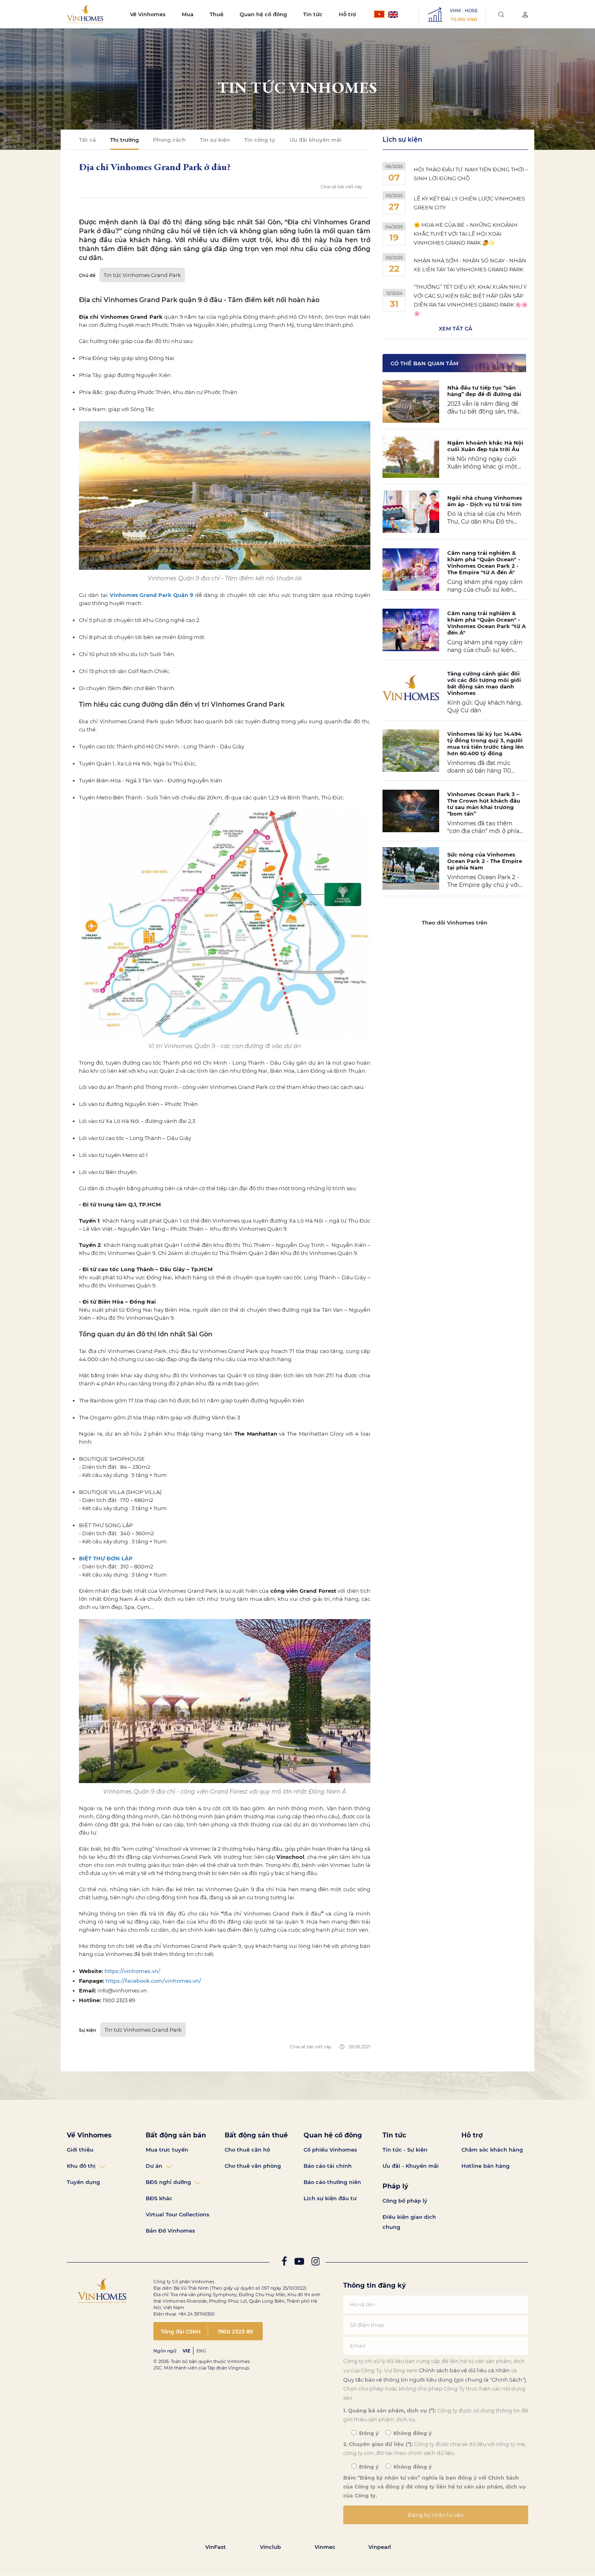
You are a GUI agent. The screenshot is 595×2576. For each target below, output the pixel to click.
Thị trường (124, 140)
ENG (201, 2351)
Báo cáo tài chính (328, 2166)
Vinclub (270, 2547)
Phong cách (169, 140)
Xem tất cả (456, 328)
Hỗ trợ (347, 14)
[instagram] (316, 2263)
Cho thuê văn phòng (253, 2166)
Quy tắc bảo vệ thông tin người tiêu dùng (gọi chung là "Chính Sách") (435, 2380)
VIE (186, 2351)
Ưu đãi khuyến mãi (316, 140)
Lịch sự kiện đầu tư (330, 2198)
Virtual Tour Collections (177, 2214)
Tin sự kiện (215, 140)
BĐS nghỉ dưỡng (168, 2182)
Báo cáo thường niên (332, 2182)
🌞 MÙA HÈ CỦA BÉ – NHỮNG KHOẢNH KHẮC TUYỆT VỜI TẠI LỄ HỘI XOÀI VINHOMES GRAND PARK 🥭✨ (466, 234)
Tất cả (87, 140)
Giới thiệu (80, 2150)
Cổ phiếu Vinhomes (330, 2150)
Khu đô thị (81, 2166)
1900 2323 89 (235, 2331)
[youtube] (299, 2263)
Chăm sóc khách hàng (492, 2150)
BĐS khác (159, 2198)
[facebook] (284, 2263)
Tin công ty (260, 140)
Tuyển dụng (83, 2182)
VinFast (216, 2547)
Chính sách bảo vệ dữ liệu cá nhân (464, 2370)
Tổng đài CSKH (181, 2331)
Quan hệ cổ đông (263, 14)
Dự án (154, 2166)
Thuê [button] (217, 14)
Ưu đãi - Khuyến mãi (411, 2166)
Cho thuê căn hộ (247, 2150)
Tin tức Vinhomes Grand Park (142, 275)
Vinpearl (380, 2547)
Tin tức (313, 14)
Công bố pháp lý (405, 2201)
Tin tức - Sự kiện (405, 2150)
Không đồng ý (412, 2433)
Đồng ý (368, 2433)
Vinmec (325, 2547)
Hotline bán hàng (486, 2166)
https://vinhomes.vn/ (132, 1971)
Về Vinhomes (148, 14)
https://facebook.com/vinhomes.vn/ (153, 1981)
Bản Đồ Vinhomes (170, 2231)
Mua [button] (188, 14)
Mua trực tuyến (167, 2150)
